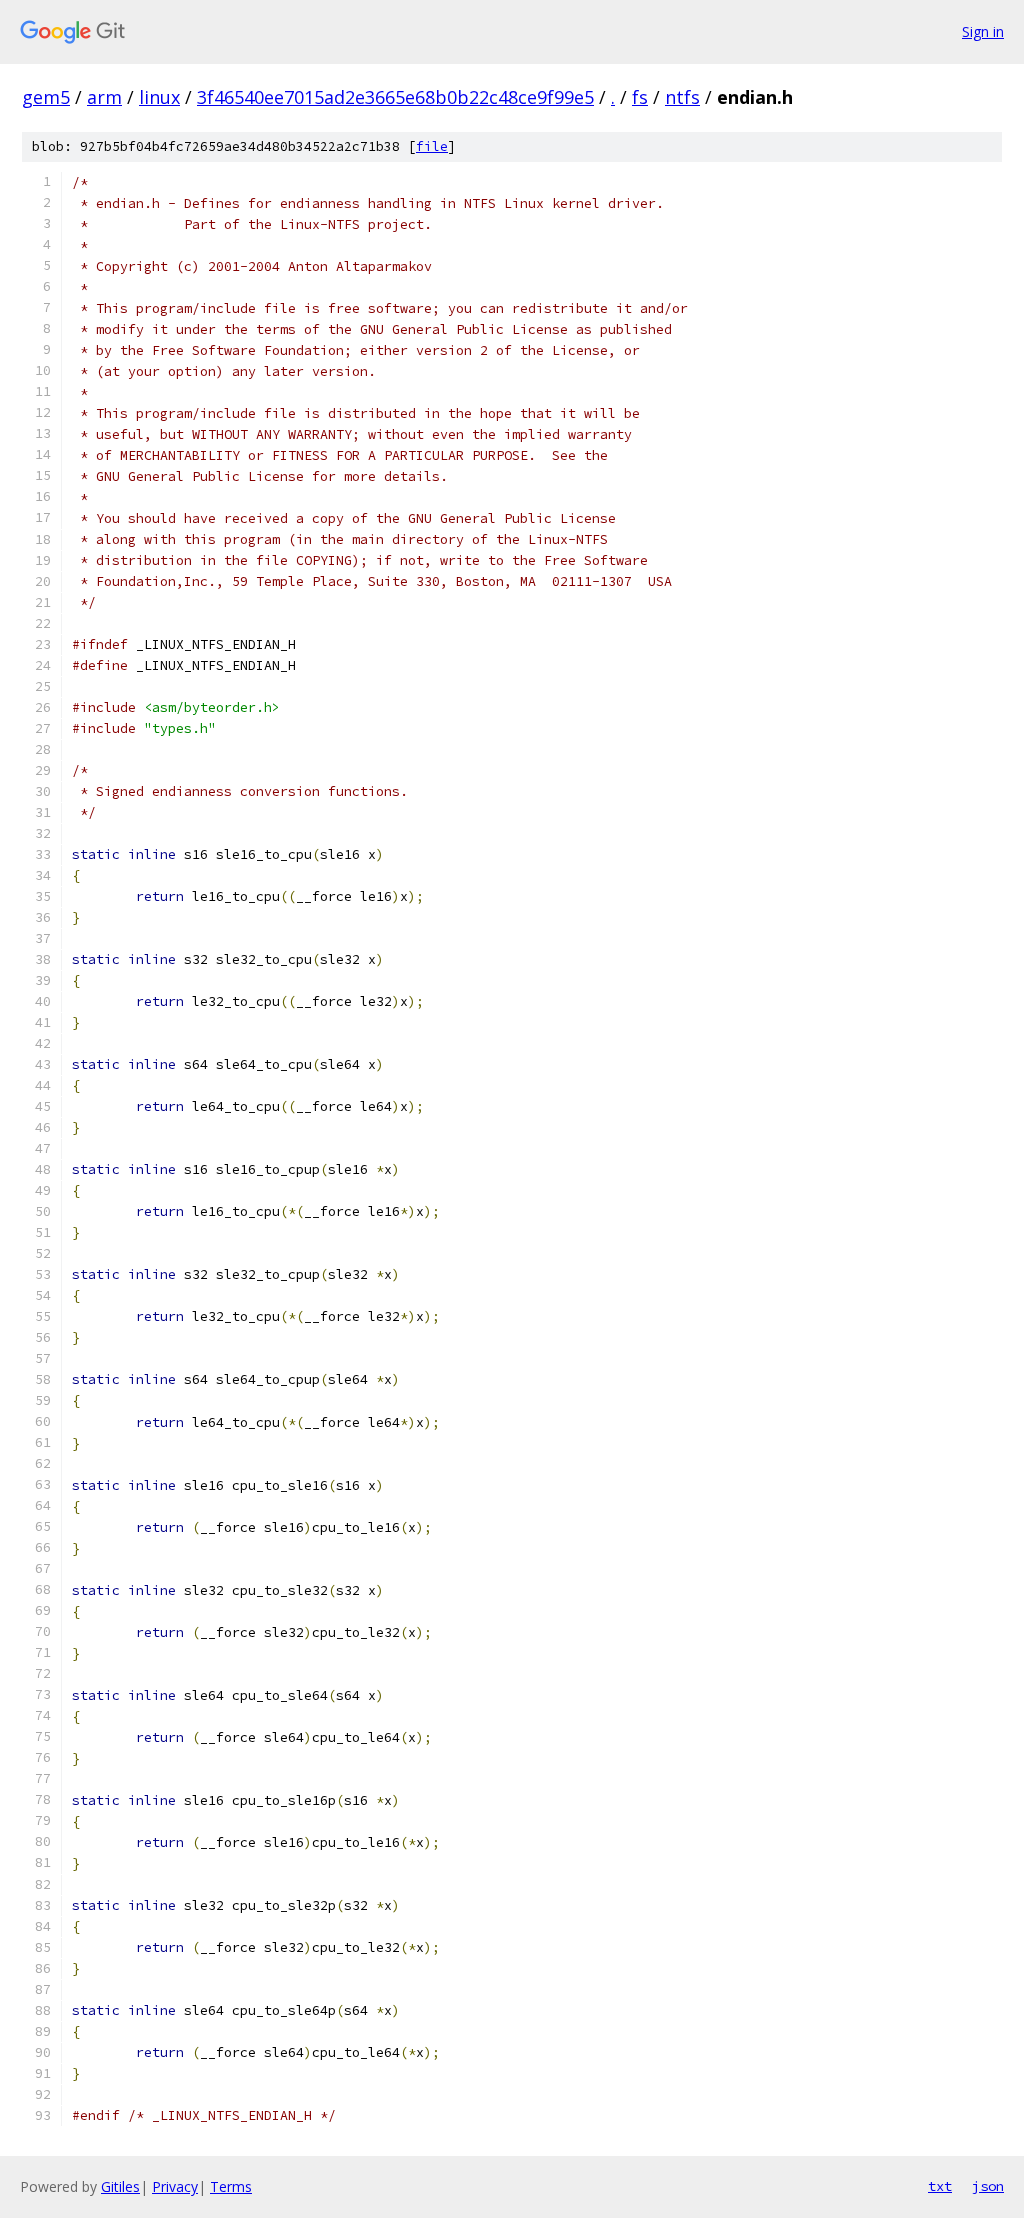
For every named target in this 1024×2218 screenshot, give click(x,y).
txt (940, 2186)
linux (159, 97)
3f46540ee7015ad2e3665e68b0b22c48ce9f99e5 (395, 97)
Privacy (175, 2186)
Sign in (983, 31)
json (988, 2186)
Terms (231, 2186)
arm (104, 97)
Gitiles (120, 2186)
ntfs (682, 97)
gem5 (46, 97)
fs (640, 97)
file (432, 146)
